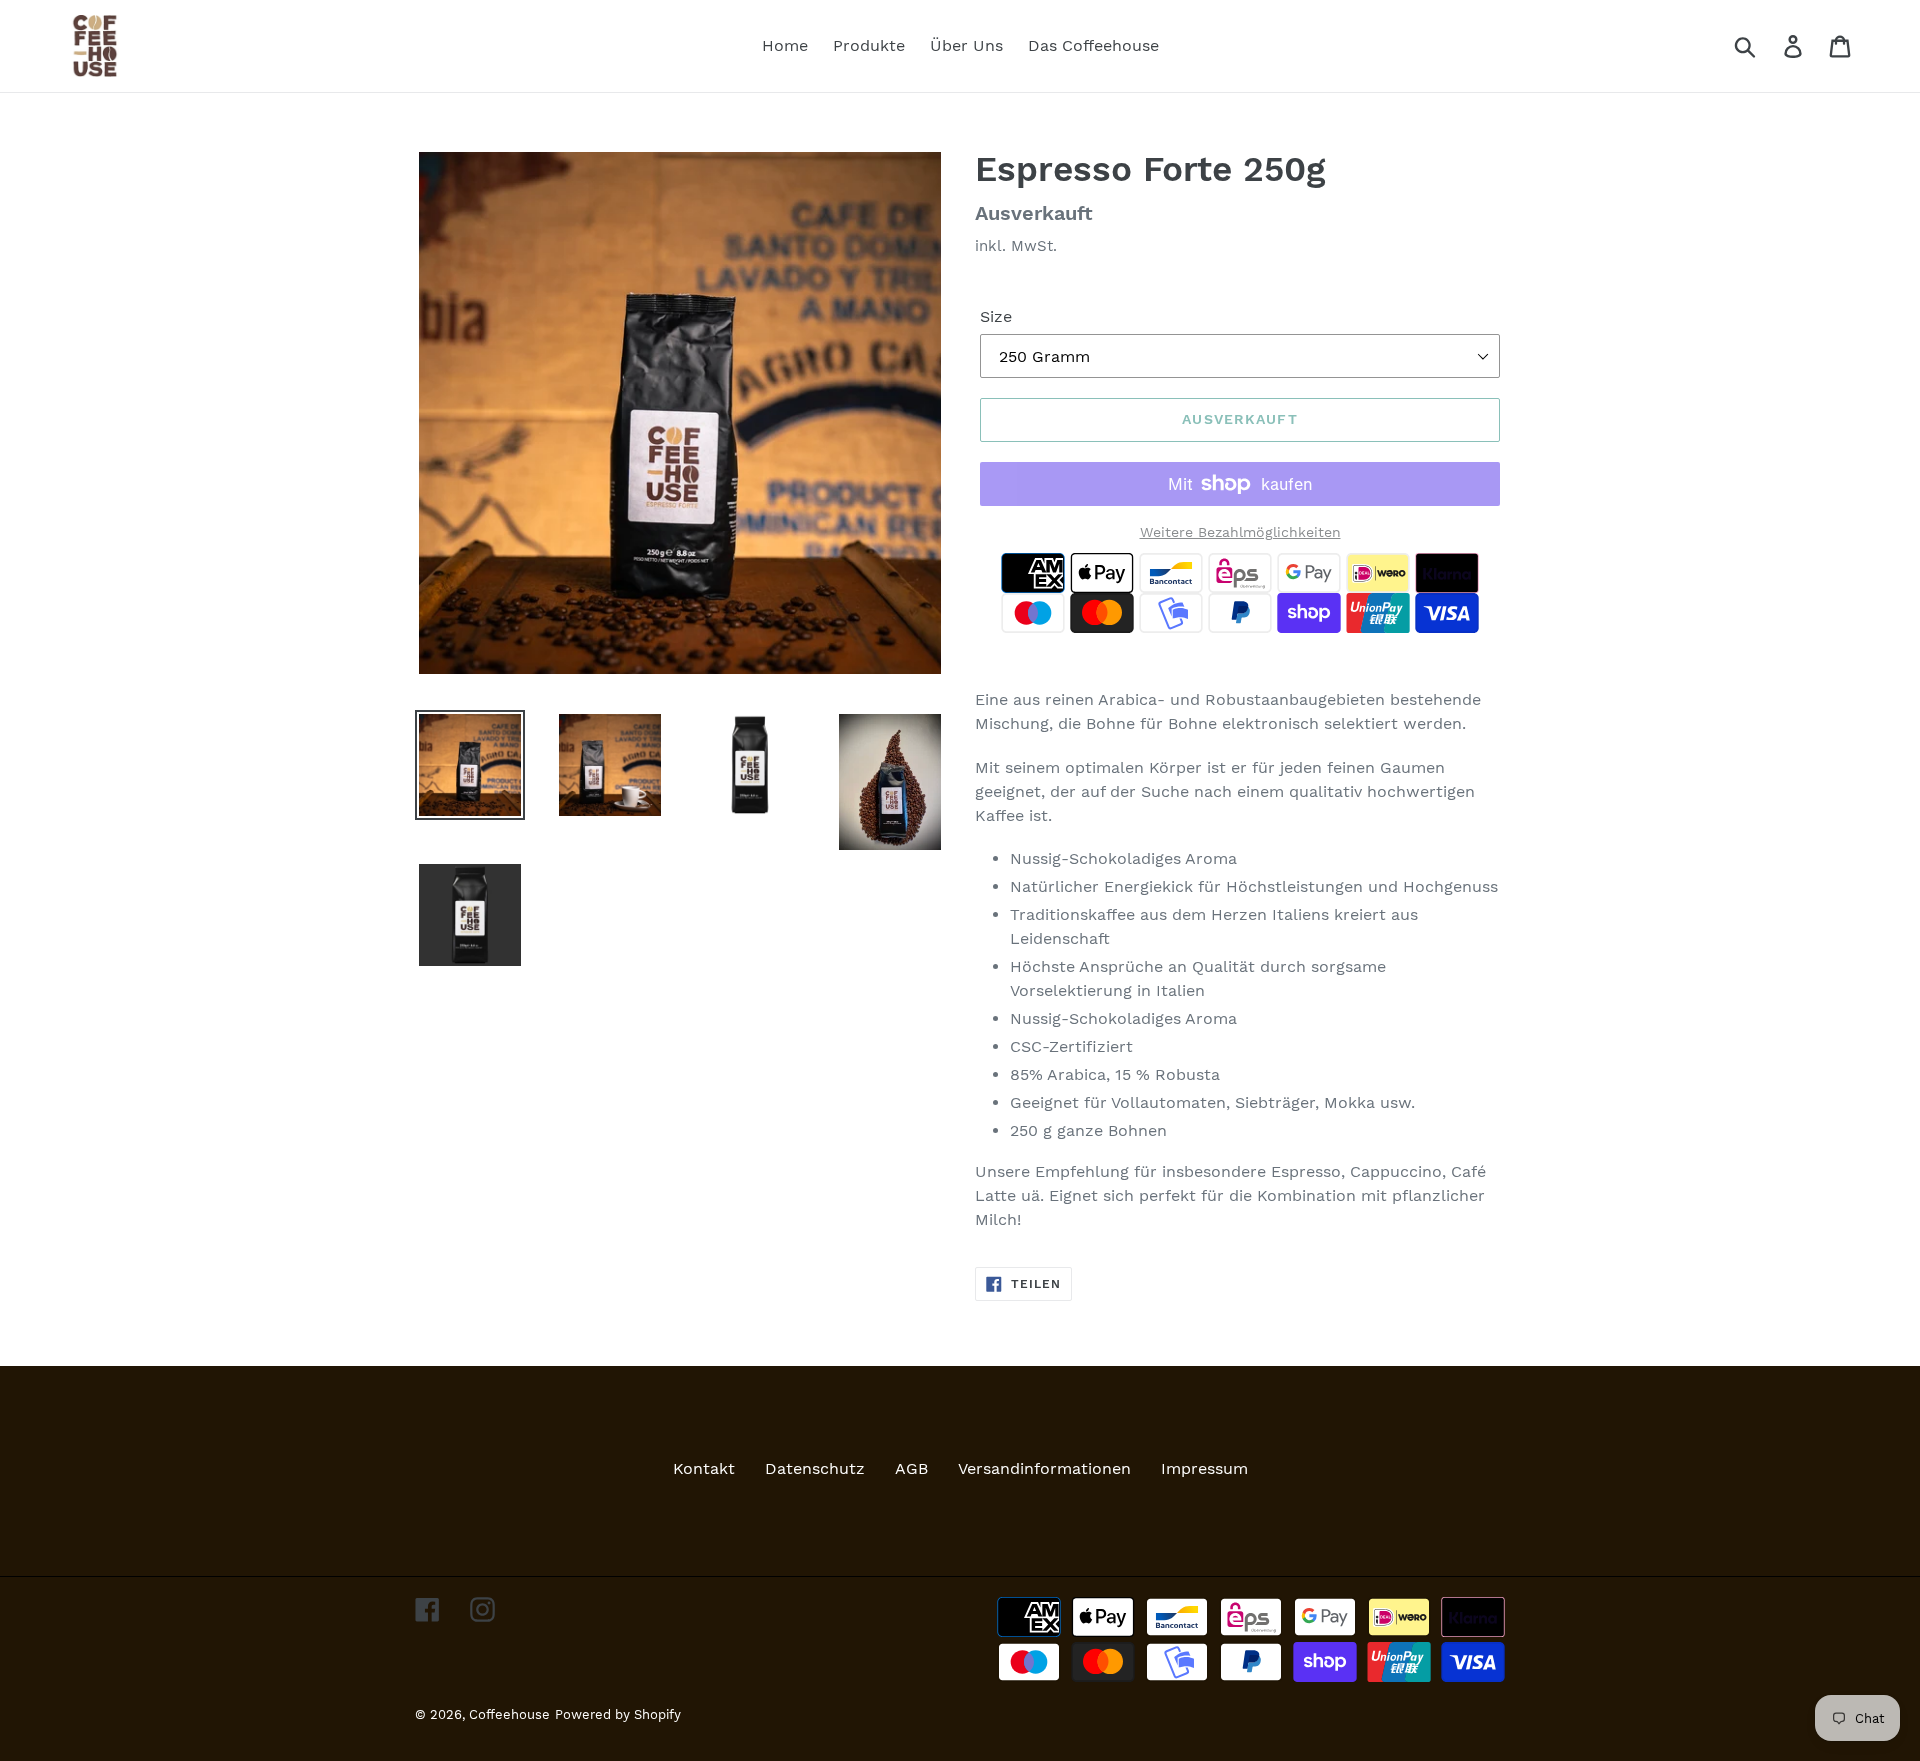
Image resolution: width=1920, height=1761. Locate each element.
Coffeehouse (509, 1714)
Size (996, 316)
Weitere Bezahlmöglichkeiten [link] (1240, 532)
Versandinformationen (1044, 1468)
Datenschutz (815, 1468)
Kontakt (704, 1468)
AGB (911, 1468)
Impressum (1204, 1468)
